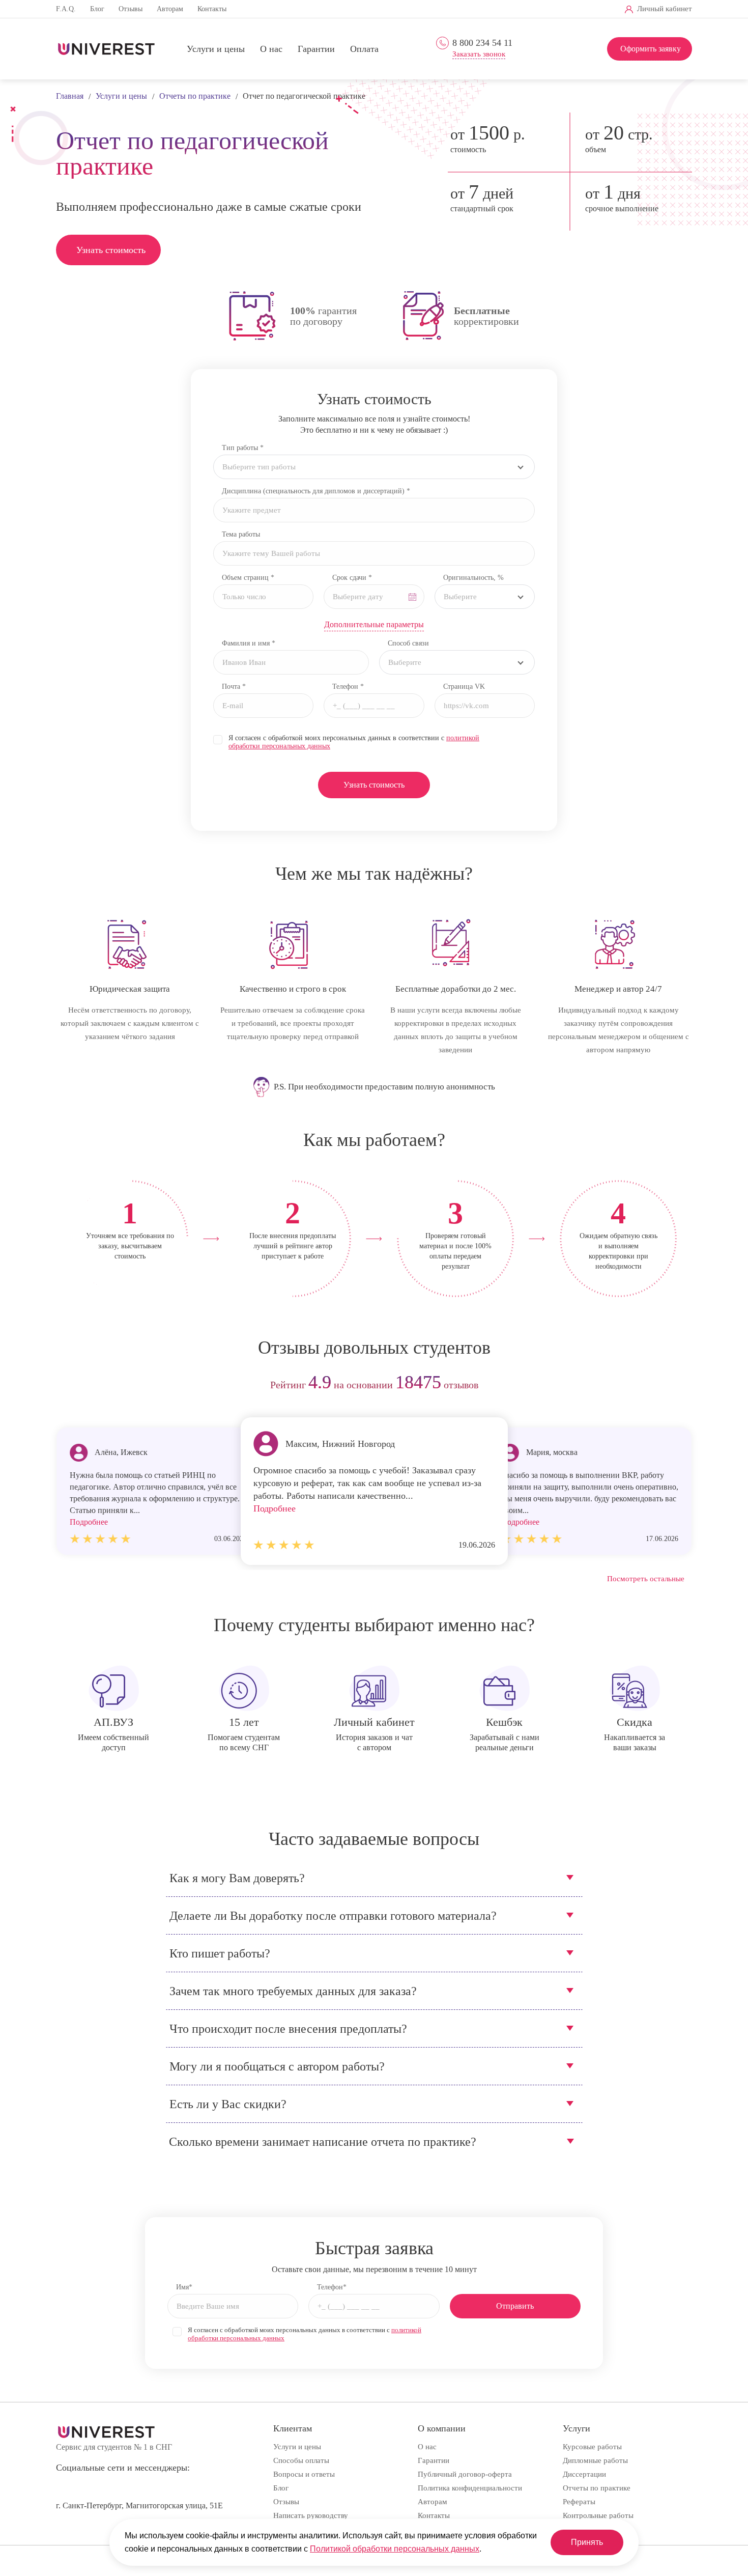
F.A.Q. (66, 9)
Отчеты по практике (597, 2488)
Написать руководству (311, 2515)
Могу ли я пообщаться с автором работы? (277, 2066)
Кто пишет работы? (220, 1953)
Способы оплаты (301, 2460)
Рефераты (579, 2502)
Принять (587, 2542)
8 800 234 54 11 (482, 43)
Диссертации (584, 2474)
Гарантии (316, 49)
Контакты (212, 9)
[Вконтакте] (474, 9)
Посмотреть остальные (646, 1579)
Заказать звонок (479, 54)
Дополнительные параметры (374, 624)
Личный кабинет (665, 9)
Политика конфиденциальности (470, 2488)
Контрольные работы (598, 2515)
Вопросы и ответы (304, 2474)
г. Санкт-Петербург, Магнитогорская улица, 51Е (139, 2505)
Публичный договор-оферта (465, 2474)
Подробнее (275, 1508)
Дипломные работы (595, 2460)
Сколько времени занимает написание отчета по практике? (323, 2142)
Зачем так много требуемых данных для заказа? (293, 1991)
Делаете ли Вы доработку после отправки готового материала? (333, 1916)
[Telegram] (491, 9)
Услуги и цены (216, 49)
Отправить (515, 2306)
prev (67, 1385)
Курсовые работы (592, 2447)
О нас (271, 49)
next (681, 1385)
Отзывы (131, 9)
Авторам (170, 9)
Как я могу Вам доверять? (237, 1878)
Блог (97, 9)
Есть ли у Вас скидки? (228, 2104)
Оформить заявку (651, 49)
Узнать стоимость (111, 250)
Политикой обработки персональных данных (395, 2549)
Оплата (364, 49)
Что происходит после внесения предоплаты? (288, 2029)
